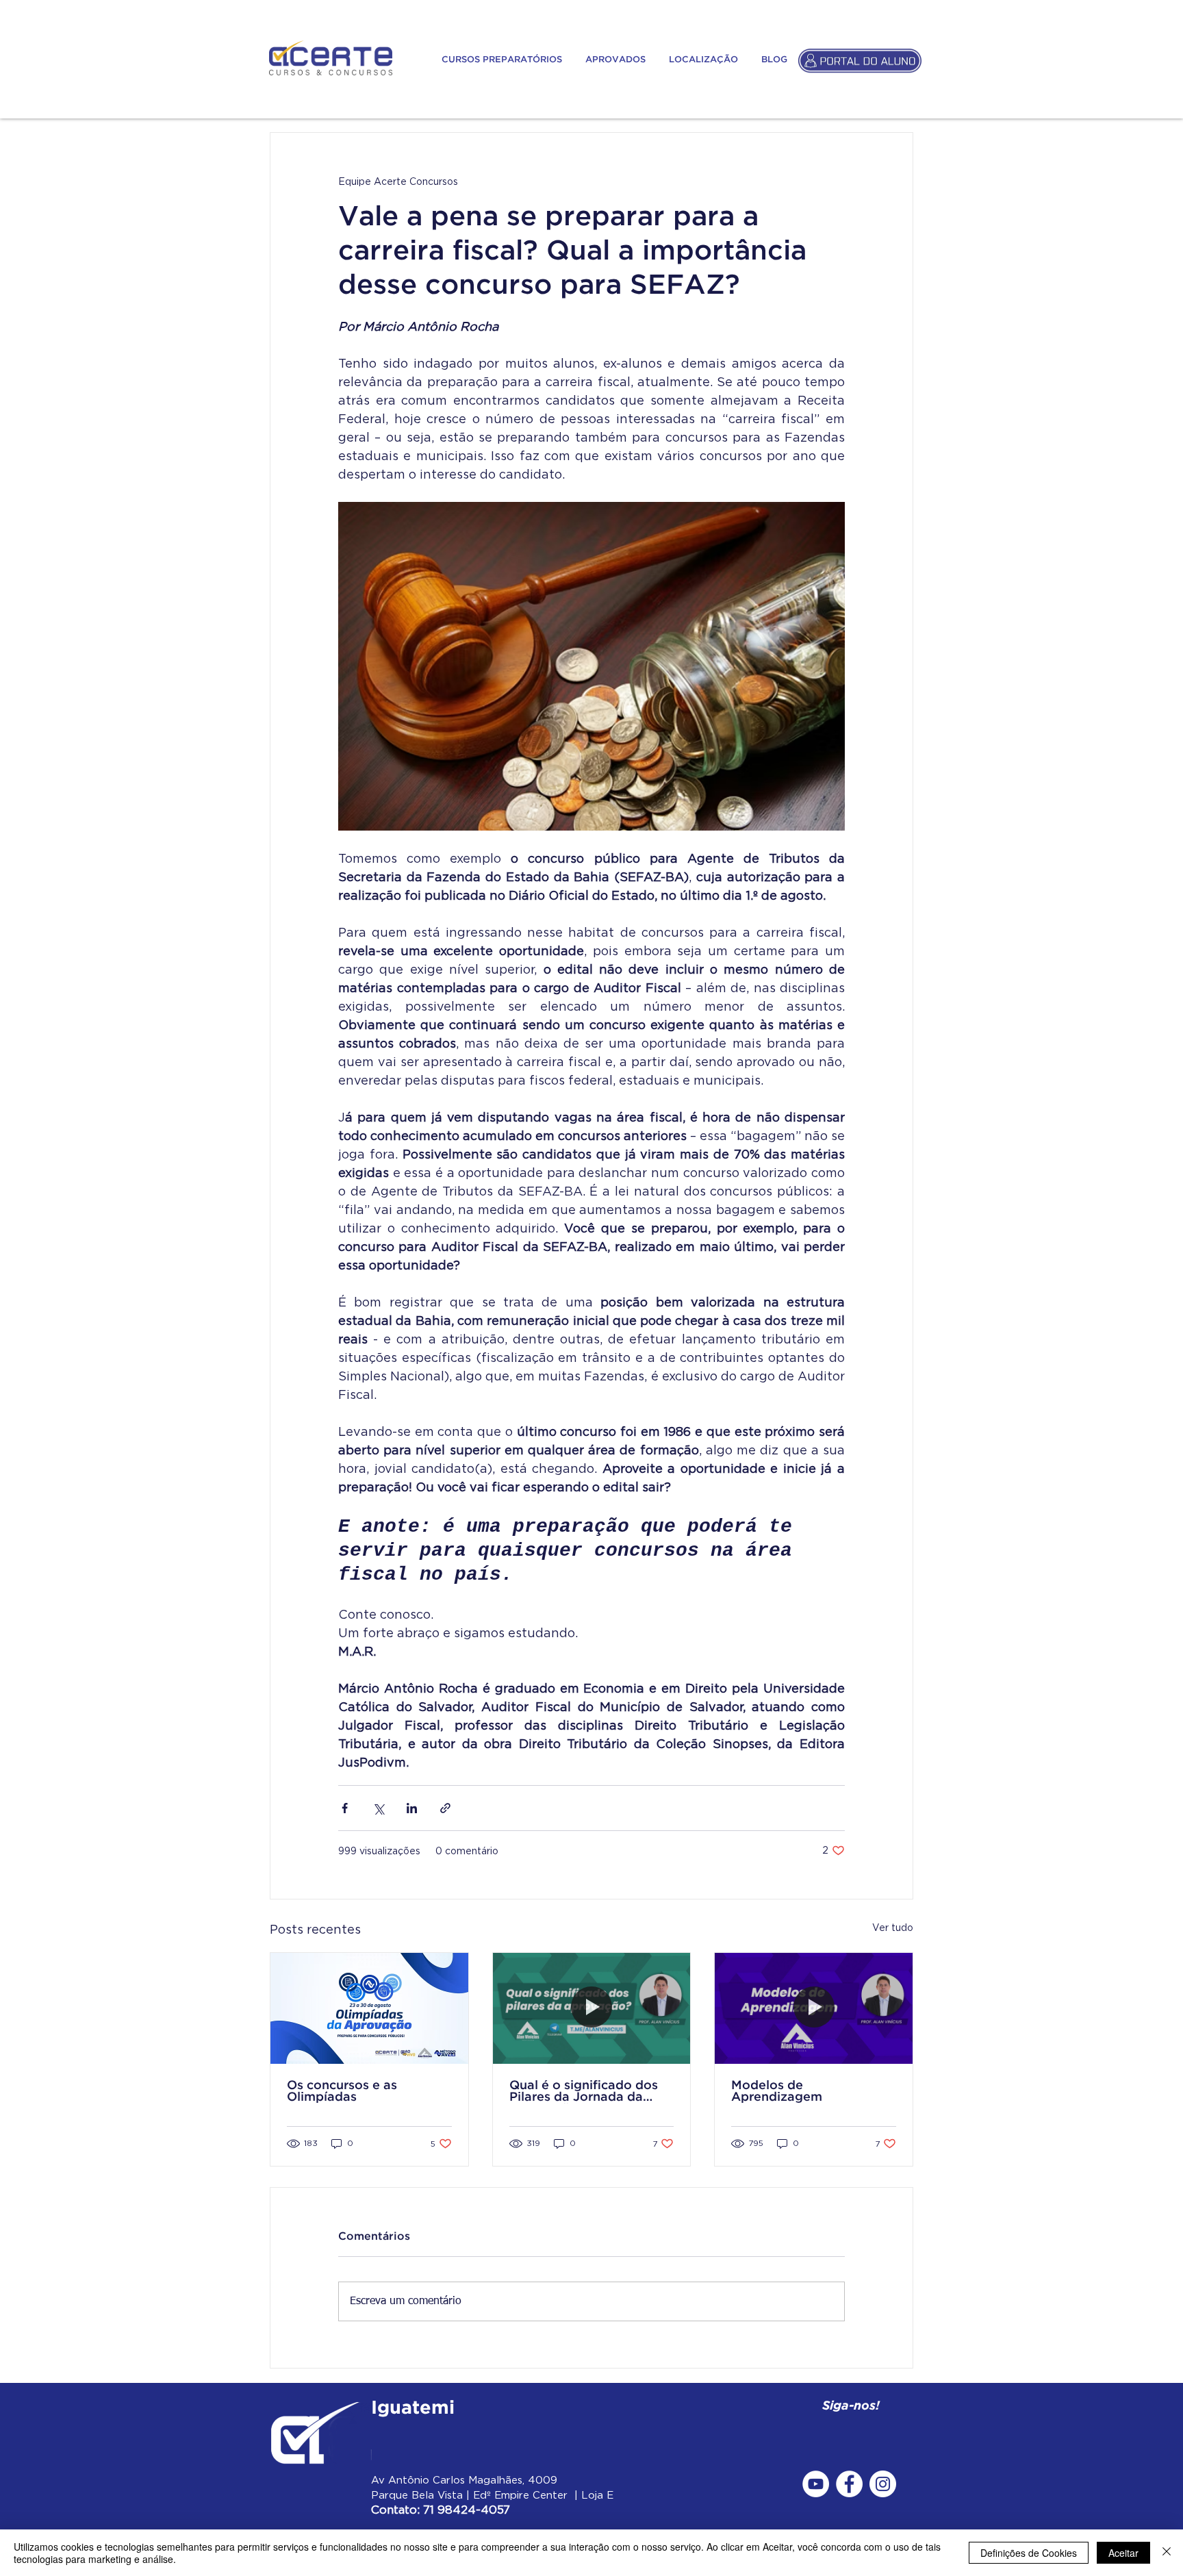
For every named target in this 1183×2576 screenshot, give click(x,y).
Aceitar (1123, 2553)
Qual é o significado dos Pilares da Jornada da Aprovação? (584, 2092)
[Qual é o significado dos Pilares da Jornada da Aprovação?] (592, 2008)
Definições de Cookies (1029, 2553)
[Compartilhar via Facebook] (345, 1808)
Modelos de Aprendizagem (777, 2092)
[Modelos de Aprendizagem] (814, 2008)
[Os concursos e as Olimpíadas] (369, 2008)
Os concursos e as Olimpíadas (342, 2092)
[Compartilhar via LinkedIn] (412, 1808)
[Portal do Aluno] (860, 60)
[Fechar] (1167, 2553)
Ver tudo (893, 1927)
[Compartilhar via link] (445, 1808)
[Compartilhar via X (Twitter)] (378, 1808)
